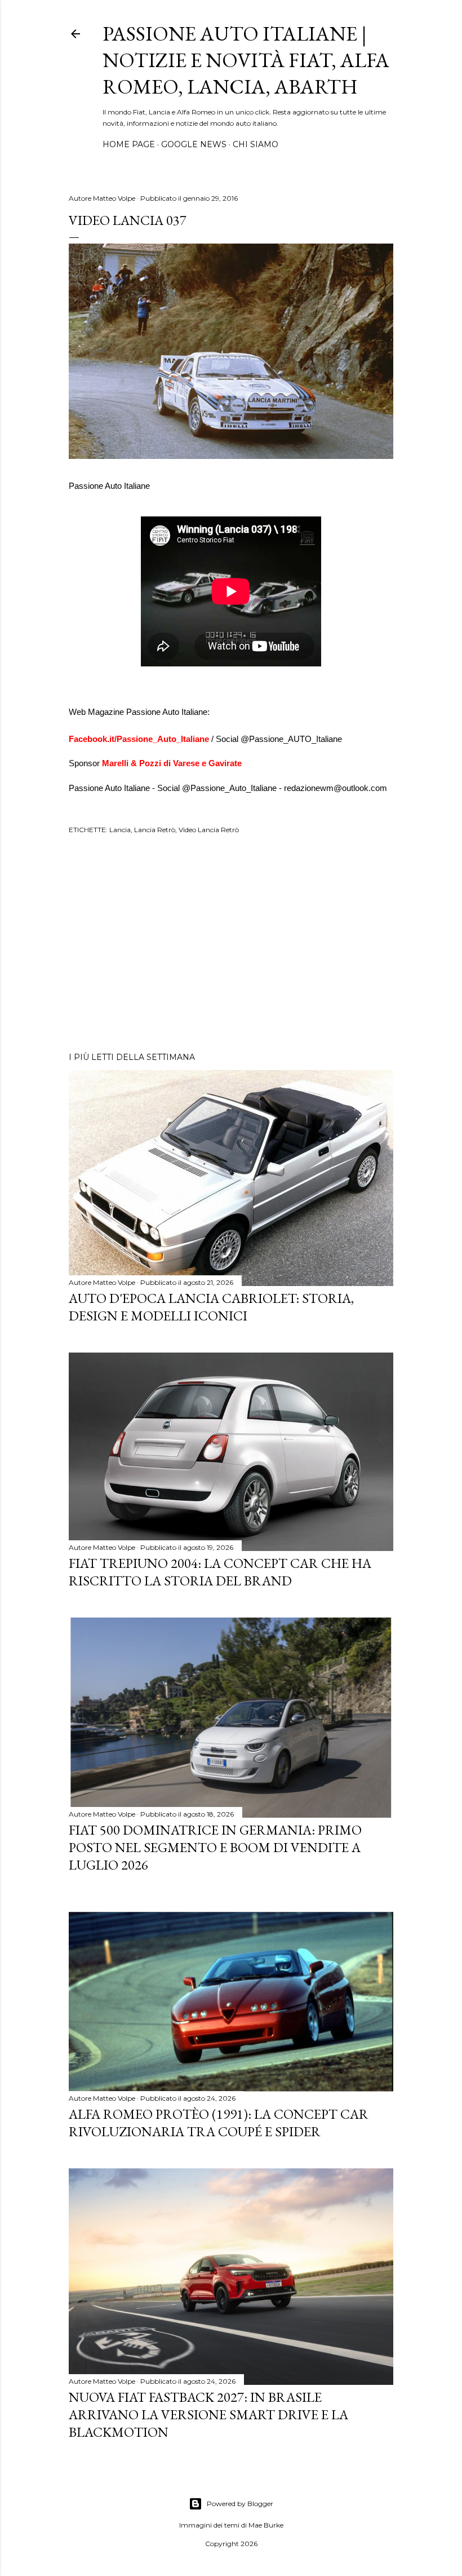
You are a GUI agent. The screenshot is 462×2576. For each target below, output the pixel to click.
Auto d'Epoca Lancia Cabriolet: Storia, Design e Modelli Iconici (211, 1307)
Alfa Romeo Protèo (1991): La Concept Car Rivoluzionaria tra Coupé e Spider (219, 2123)
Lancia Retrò (155, 830)
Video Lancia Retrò (209, 830)
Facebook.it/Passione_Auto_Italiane (140, 739)
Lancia (120, 830)
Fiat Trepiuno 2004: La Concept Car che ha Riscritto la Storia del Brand (220, 1572)
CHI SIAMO (256, 144)
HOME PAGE (129, 144)
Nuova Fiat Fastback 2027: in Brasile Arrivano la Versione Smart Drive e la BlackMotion (208, 2414)
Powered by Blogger (240, 2504)
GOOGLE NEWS (194, 144)
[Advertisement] (231, 945)
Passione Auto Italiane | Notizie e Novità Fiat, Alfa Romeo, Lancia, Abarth (246, 60)
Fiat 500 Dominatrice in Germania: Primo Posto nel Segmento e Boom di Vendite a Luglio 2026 (215, 1847)
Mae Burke (266, 2525)
